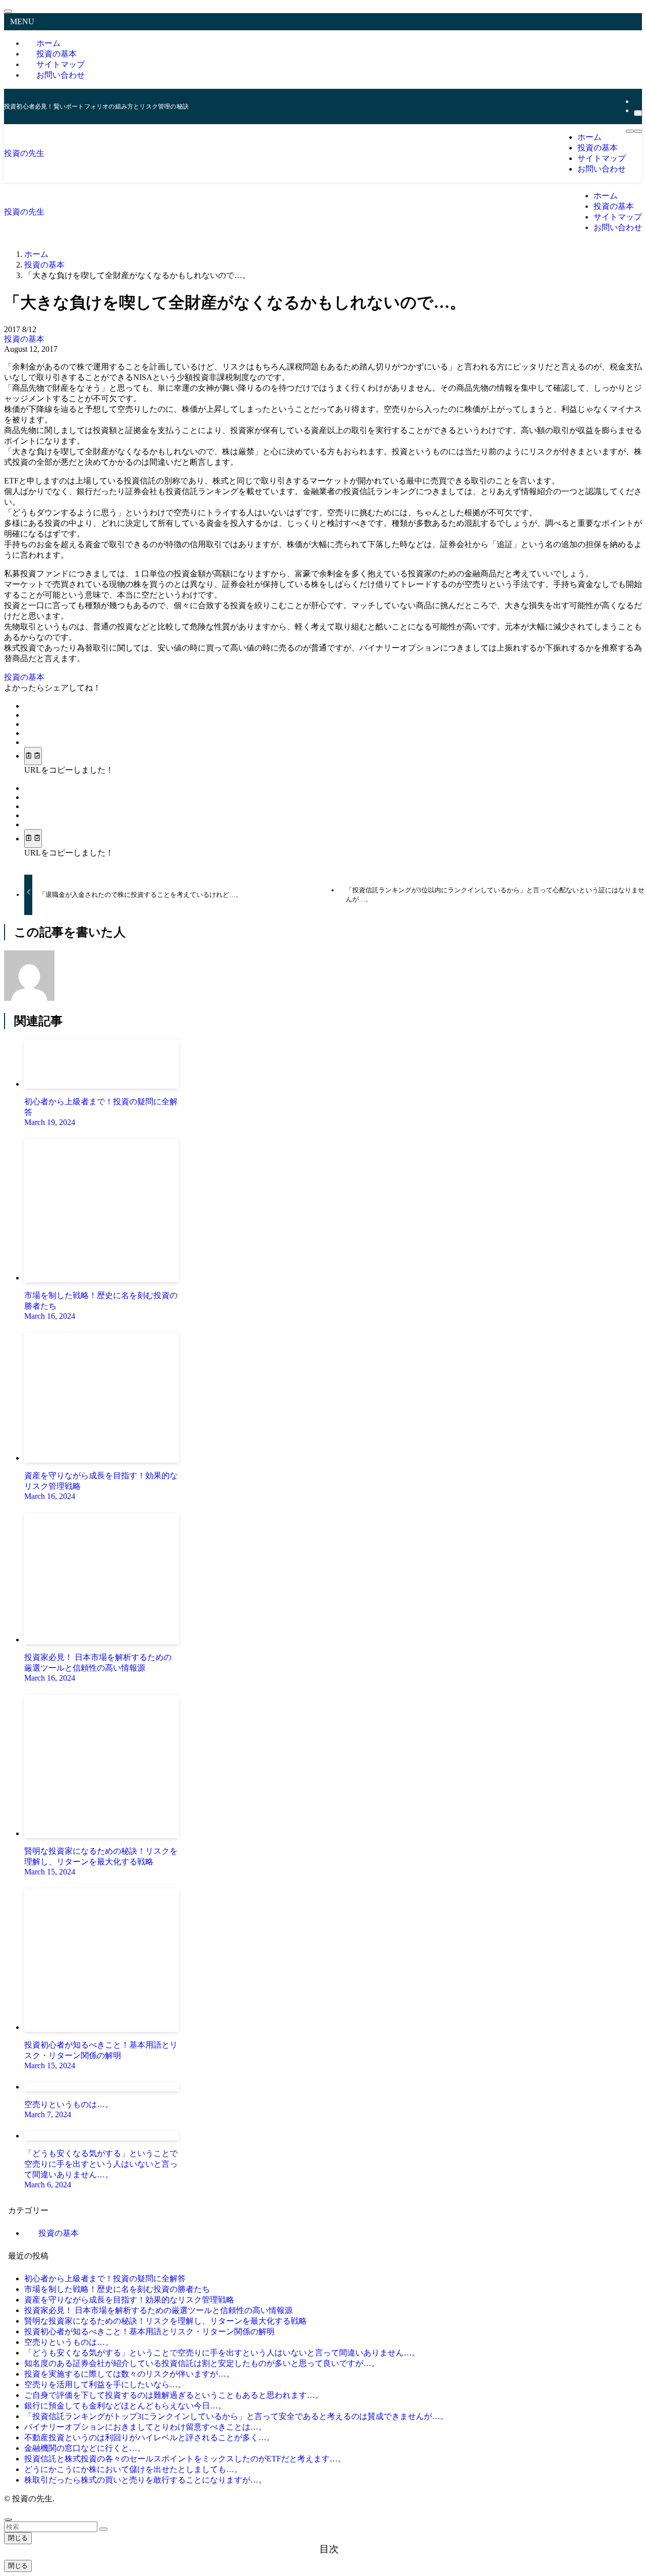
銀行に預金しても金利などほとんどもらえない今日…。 (125, 2406)
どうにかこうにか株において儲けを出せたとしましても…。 (133, 2469)
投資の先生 (24, 153)
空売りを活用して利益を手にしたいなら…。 (105, 2384)
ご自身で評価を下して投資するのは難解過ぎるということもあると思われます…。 (174, 2395)
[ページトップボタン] (8, 2519)
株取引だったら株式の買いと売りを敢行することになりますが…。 (145, 2480)
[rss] (637, 101)
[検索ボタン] (638, 131)
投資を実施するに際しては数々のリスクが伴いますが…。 (129, 2374)
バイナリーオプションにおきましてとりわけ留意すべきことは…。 (145, 2427)
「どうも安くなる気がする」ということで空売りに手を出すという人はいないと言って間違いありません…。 (222, 2353)
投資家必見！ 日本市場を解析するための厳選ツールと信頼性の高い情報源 (158, 2310)
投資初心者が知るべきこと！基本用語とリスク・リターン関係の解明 (149, 2331)
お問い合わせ (61, 75)
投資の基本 (24, 339)
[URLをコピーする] (33, 756)
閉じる (18, 2538)
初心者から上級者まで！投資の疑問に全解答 (105, 2278)
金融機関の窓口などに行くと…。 (85, 2448)
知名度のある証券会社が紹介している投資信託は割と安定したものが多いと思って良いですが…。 (202, 2363)
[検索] (638, 113)
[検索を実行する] (103, 2529)
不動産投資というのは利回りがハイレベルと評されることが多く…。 (149, 2437)
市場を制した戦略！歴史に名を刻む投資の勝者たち (117, 2289)
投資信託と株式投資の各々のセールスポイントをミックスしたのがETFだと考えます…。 (185, 2459)
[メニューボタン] (630, 131)
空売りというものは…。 (69, 2342)
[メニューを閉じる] (8, 11)
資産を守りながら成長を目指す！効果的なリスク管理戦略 (129, 2300)
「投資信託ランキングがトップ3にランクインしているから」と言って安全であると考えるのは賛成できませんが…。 (236, 2416)
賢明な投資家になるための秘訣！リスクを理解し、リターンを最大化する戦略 (166, 2321)
